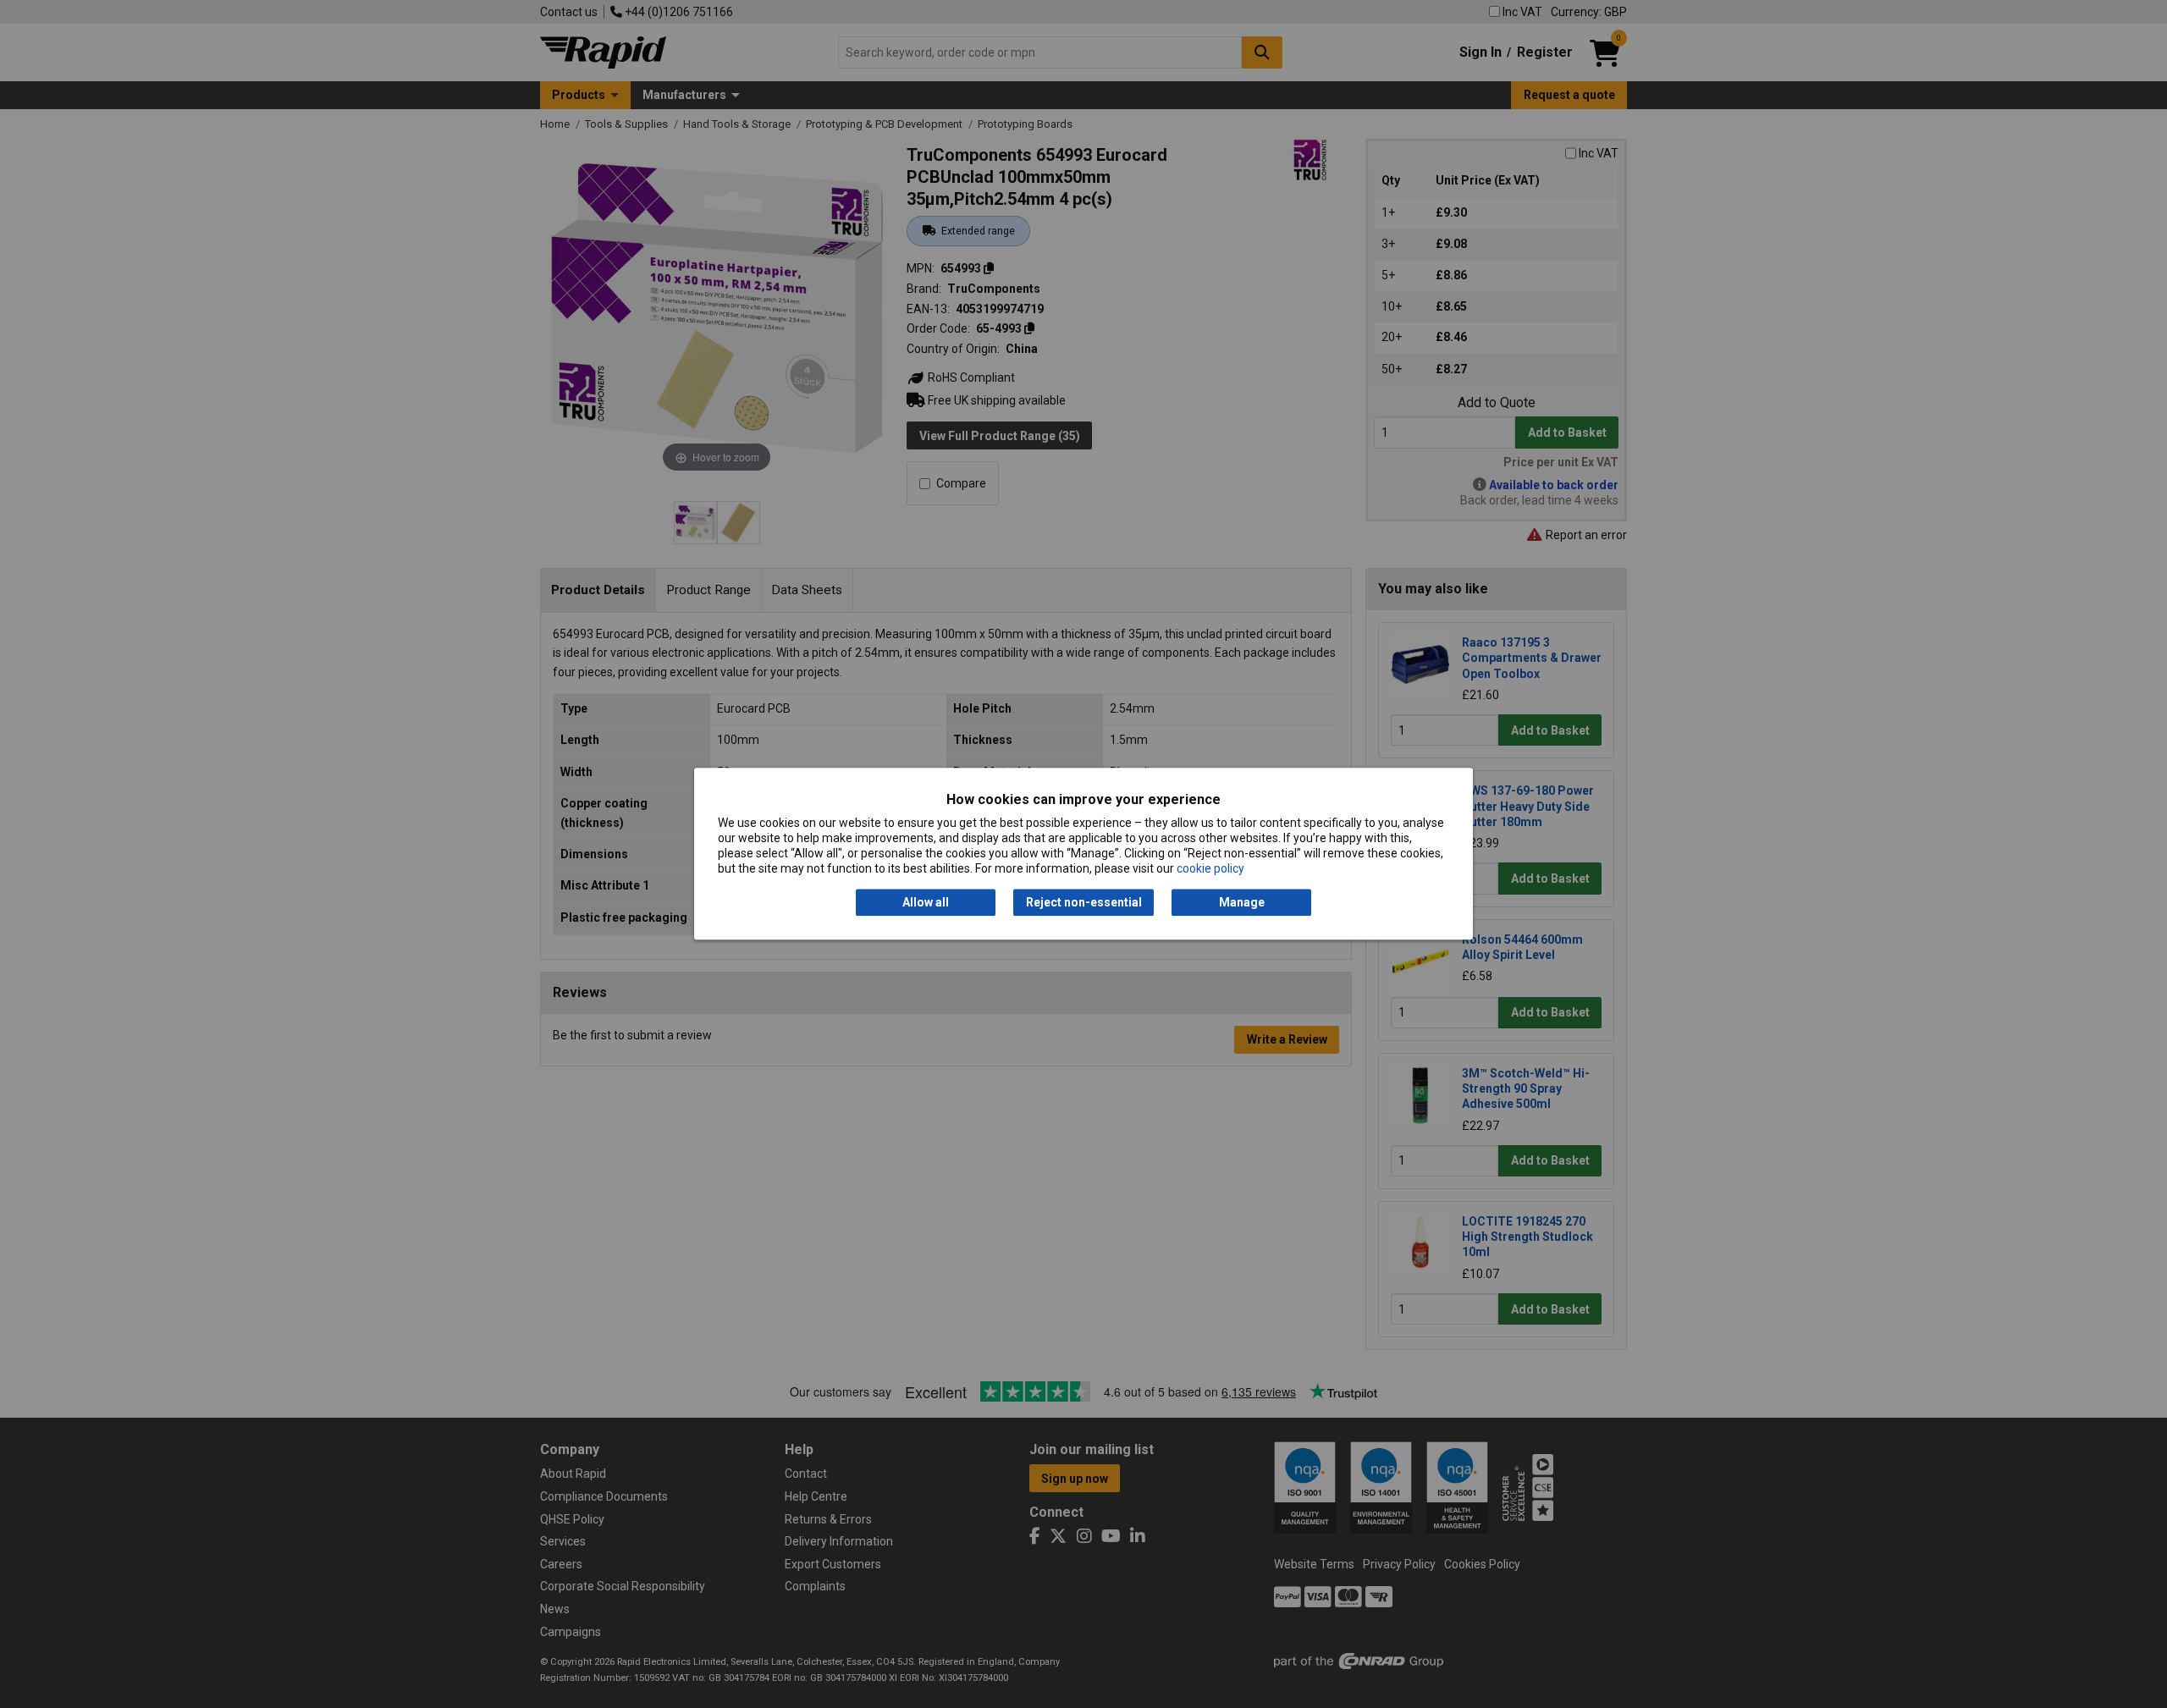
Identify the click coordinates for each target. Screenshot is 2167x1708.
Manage (1242, 902)
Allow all (926, 902)
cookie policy (1210, 869)
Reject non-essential (1084, 902)
